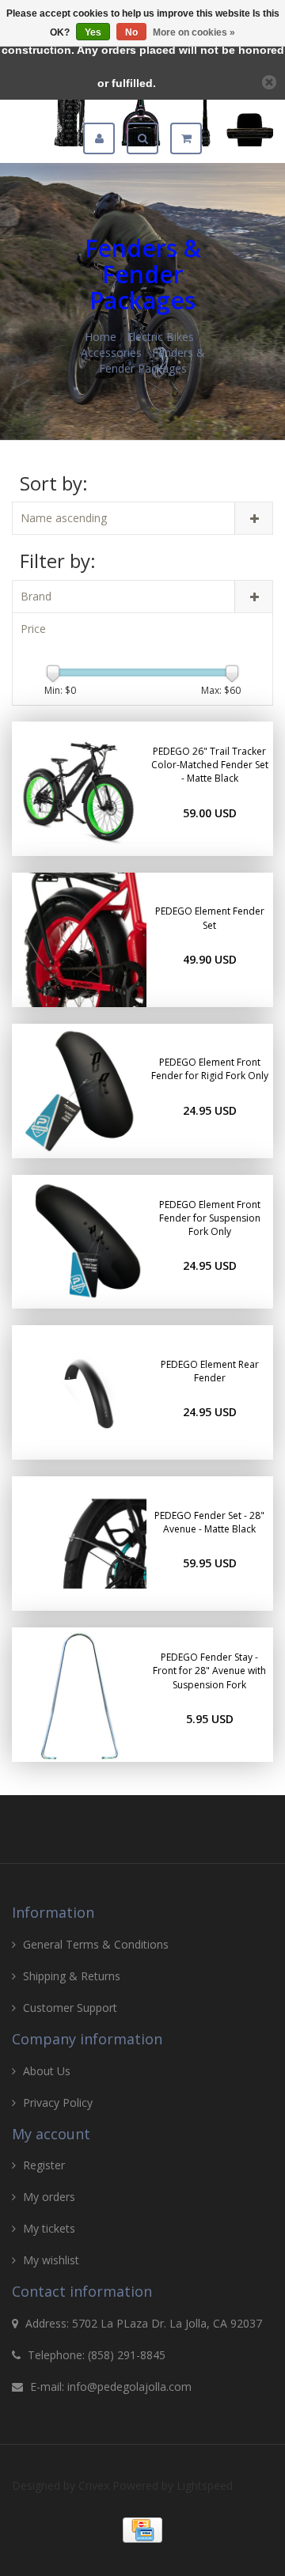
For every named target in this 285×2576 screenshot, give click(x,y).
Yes (93, 32)
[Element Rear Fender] (79, 1392)
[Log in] (105, 138)
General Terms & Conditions (96, 1944)
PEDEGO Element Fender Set (210, 918)
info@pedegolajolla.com (129, 2387)
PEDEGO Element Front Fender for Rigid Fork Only (210, 1069)
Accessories (111, 352)
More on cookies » (194, 32)
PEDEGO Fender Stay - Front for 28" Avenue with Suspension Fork (209, 1671)
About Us (47, 2071)
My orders (49, 2197)
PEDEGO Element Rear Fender (210, 1371)
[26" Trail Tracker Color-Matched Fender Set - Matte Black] (79, 789)
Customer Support (70, 2008)
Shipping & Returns (72, 1976)
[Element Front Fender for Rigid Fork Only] (79, 1091)
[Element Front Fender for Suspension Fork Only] (79, 1242)
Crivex (94, 2485)
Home (101, 337)
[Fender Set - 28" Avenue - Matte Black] (79, 1544)
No (131, 32)
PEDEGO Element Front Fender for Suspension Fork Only (210, 1218)
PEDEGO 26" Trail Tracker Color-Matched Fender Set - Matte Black (210, 765)
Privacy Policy (58, 2102)
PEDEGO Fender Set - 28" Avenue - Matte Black (209, 1522)
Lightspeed (205, 2485)
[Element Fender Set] (79, 940)
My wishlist (51, 2260)
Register (44, 2165)
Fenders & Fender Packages (152, 360)
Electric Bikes (160, 337)
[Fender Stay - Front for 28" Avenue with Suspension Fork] (79, 1695)
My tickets (49, 2228)
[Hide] (269, 82)
